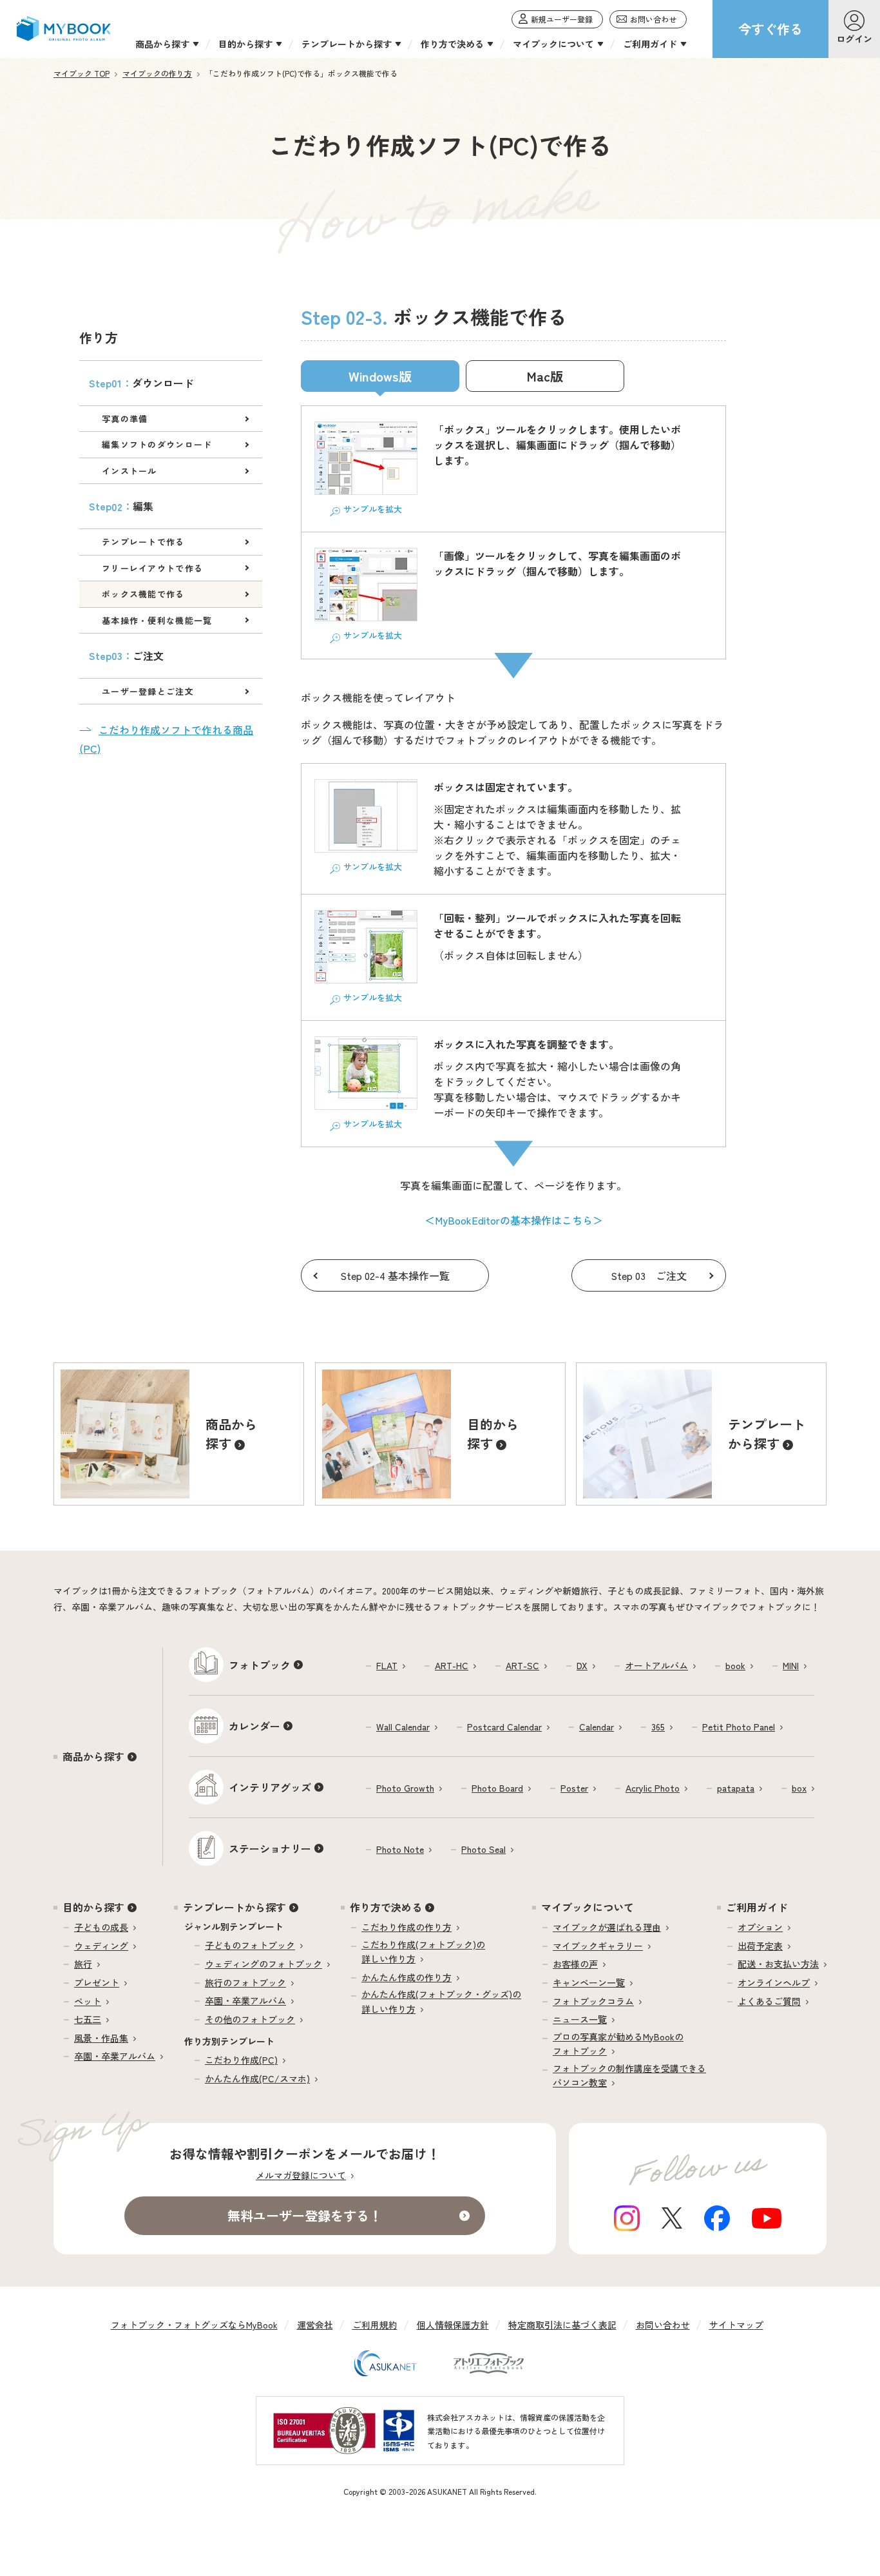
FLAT (387, 1665)
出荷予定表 (760, 1946)
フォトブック (260, 1665)
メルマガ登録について (301, 2175)
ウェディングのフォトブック (263, 1964)
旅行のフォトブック (245, 1982)
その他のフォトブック (250, 2019)
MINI (791, 1665)
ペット (88, 2001)
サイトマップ (736, 2325)
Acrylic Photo (653, 1788)
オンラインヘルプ (774, 1982)
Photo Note (400, 1849)
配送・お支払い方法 (778, 1964)
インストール (129, 471)
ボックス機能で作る (143, 594)
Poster (574, 1788)
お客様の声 (575, 1964)
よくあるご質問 (769, 2001)
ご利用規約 (375, 2325)
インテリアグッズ (270, 1787)
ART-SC (522, 1665)
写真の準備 (125, 419)
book (735, 1665)
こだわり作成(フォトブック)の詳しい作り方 (423, 1951)
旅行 (83, 1964)
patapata (736, 1788)
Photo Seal (483, 1849)
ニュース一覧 (580, 2019)
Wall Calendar (403, 1727)
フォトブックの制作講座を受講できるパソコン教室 (629, 2075)
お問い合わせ (663, 2325)
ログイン (854, 39)
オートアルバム (656, 1665)
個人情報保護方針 (453, 2325)
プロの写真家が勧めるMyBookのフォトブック (618, 2044)
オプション (760, 1927)
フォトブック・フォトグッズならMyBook (194, 2325)
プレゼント (97, 1982)
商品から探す (93, 1756)
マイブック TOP (81, 73)
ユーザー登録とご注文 (148, 691)
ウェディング (101, 1946)
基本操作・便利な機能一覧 (157, 620)
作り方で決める (386, 1907)
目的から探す (93, 1907)
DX (582, 1665)
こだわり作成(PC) (241, 2060)
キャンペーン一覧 (589, 1982)
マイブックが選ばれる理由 (607, 1927)
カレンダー (254, 1726)
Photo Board (497, 1788)
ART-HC (452, 1665)
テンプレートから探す (234, 1907)
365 (658, 1727)
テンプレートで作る (143, 542)
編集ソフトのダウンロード (157, 444)
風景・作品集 (101, 2038)
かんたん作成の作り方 (407, 1977)
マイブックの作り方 (157, 73)
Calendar (597, 1727)
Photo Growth (405, 1788)
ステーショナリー (270, 1848)
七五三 (88, 2019)
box (799, 1788)
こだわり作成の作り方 (407, 1927)
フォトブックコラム (593, 2001)
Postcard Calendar (504, 1727)
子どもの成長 (101, 1927)
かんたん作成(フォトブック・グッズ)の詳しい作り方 (441, 2001)
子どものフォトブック (250, 1945)
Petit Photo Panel (739, 1727)
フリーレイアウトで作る (152, 568)
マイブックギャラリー (598, 1946)
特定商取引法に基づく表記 (562, 2325)
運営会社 (315, 2325)
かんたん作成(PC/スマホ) (257, 2078)
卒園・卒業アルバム (115, 2056)
